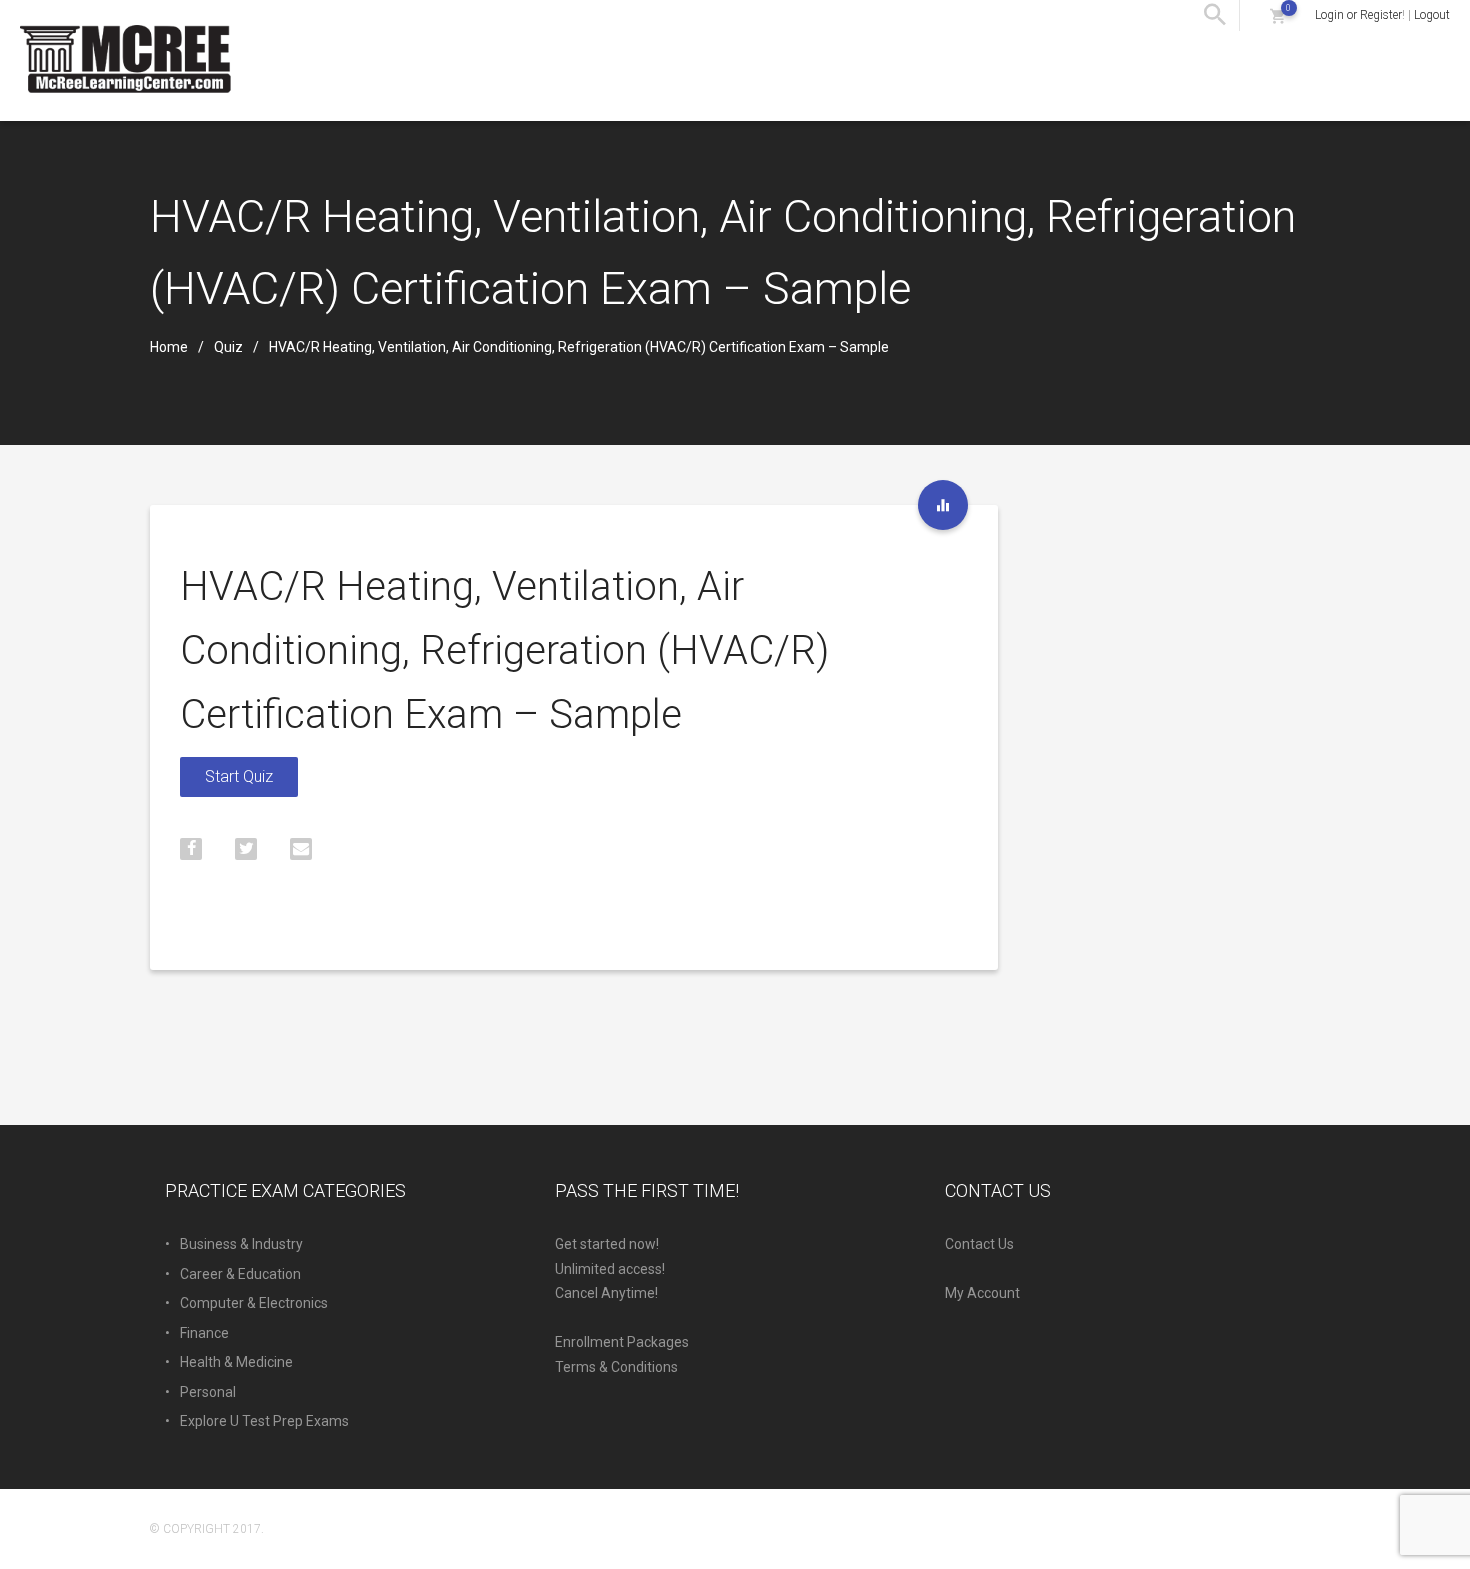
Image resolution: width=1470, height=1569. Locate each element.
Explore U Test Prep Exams (264, 1421)
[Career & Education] (943, 505)
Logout (1432, 15)
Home (169, 347)
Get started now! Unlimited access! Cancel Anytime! (610, 1268)
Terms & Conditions (616, 1367)
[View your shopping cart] (1277, 15)
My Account (982, 1293)
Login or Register (1358, 15)
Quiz (228, 347)
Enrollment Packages (622, 1342)
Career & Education (240, 1274)
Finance (204, 1333)
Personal (208, 1392)
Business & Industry (241, 1244)
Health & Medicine (236, 1362)
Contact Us (979, 1244)
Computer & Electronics (254, 1303)
